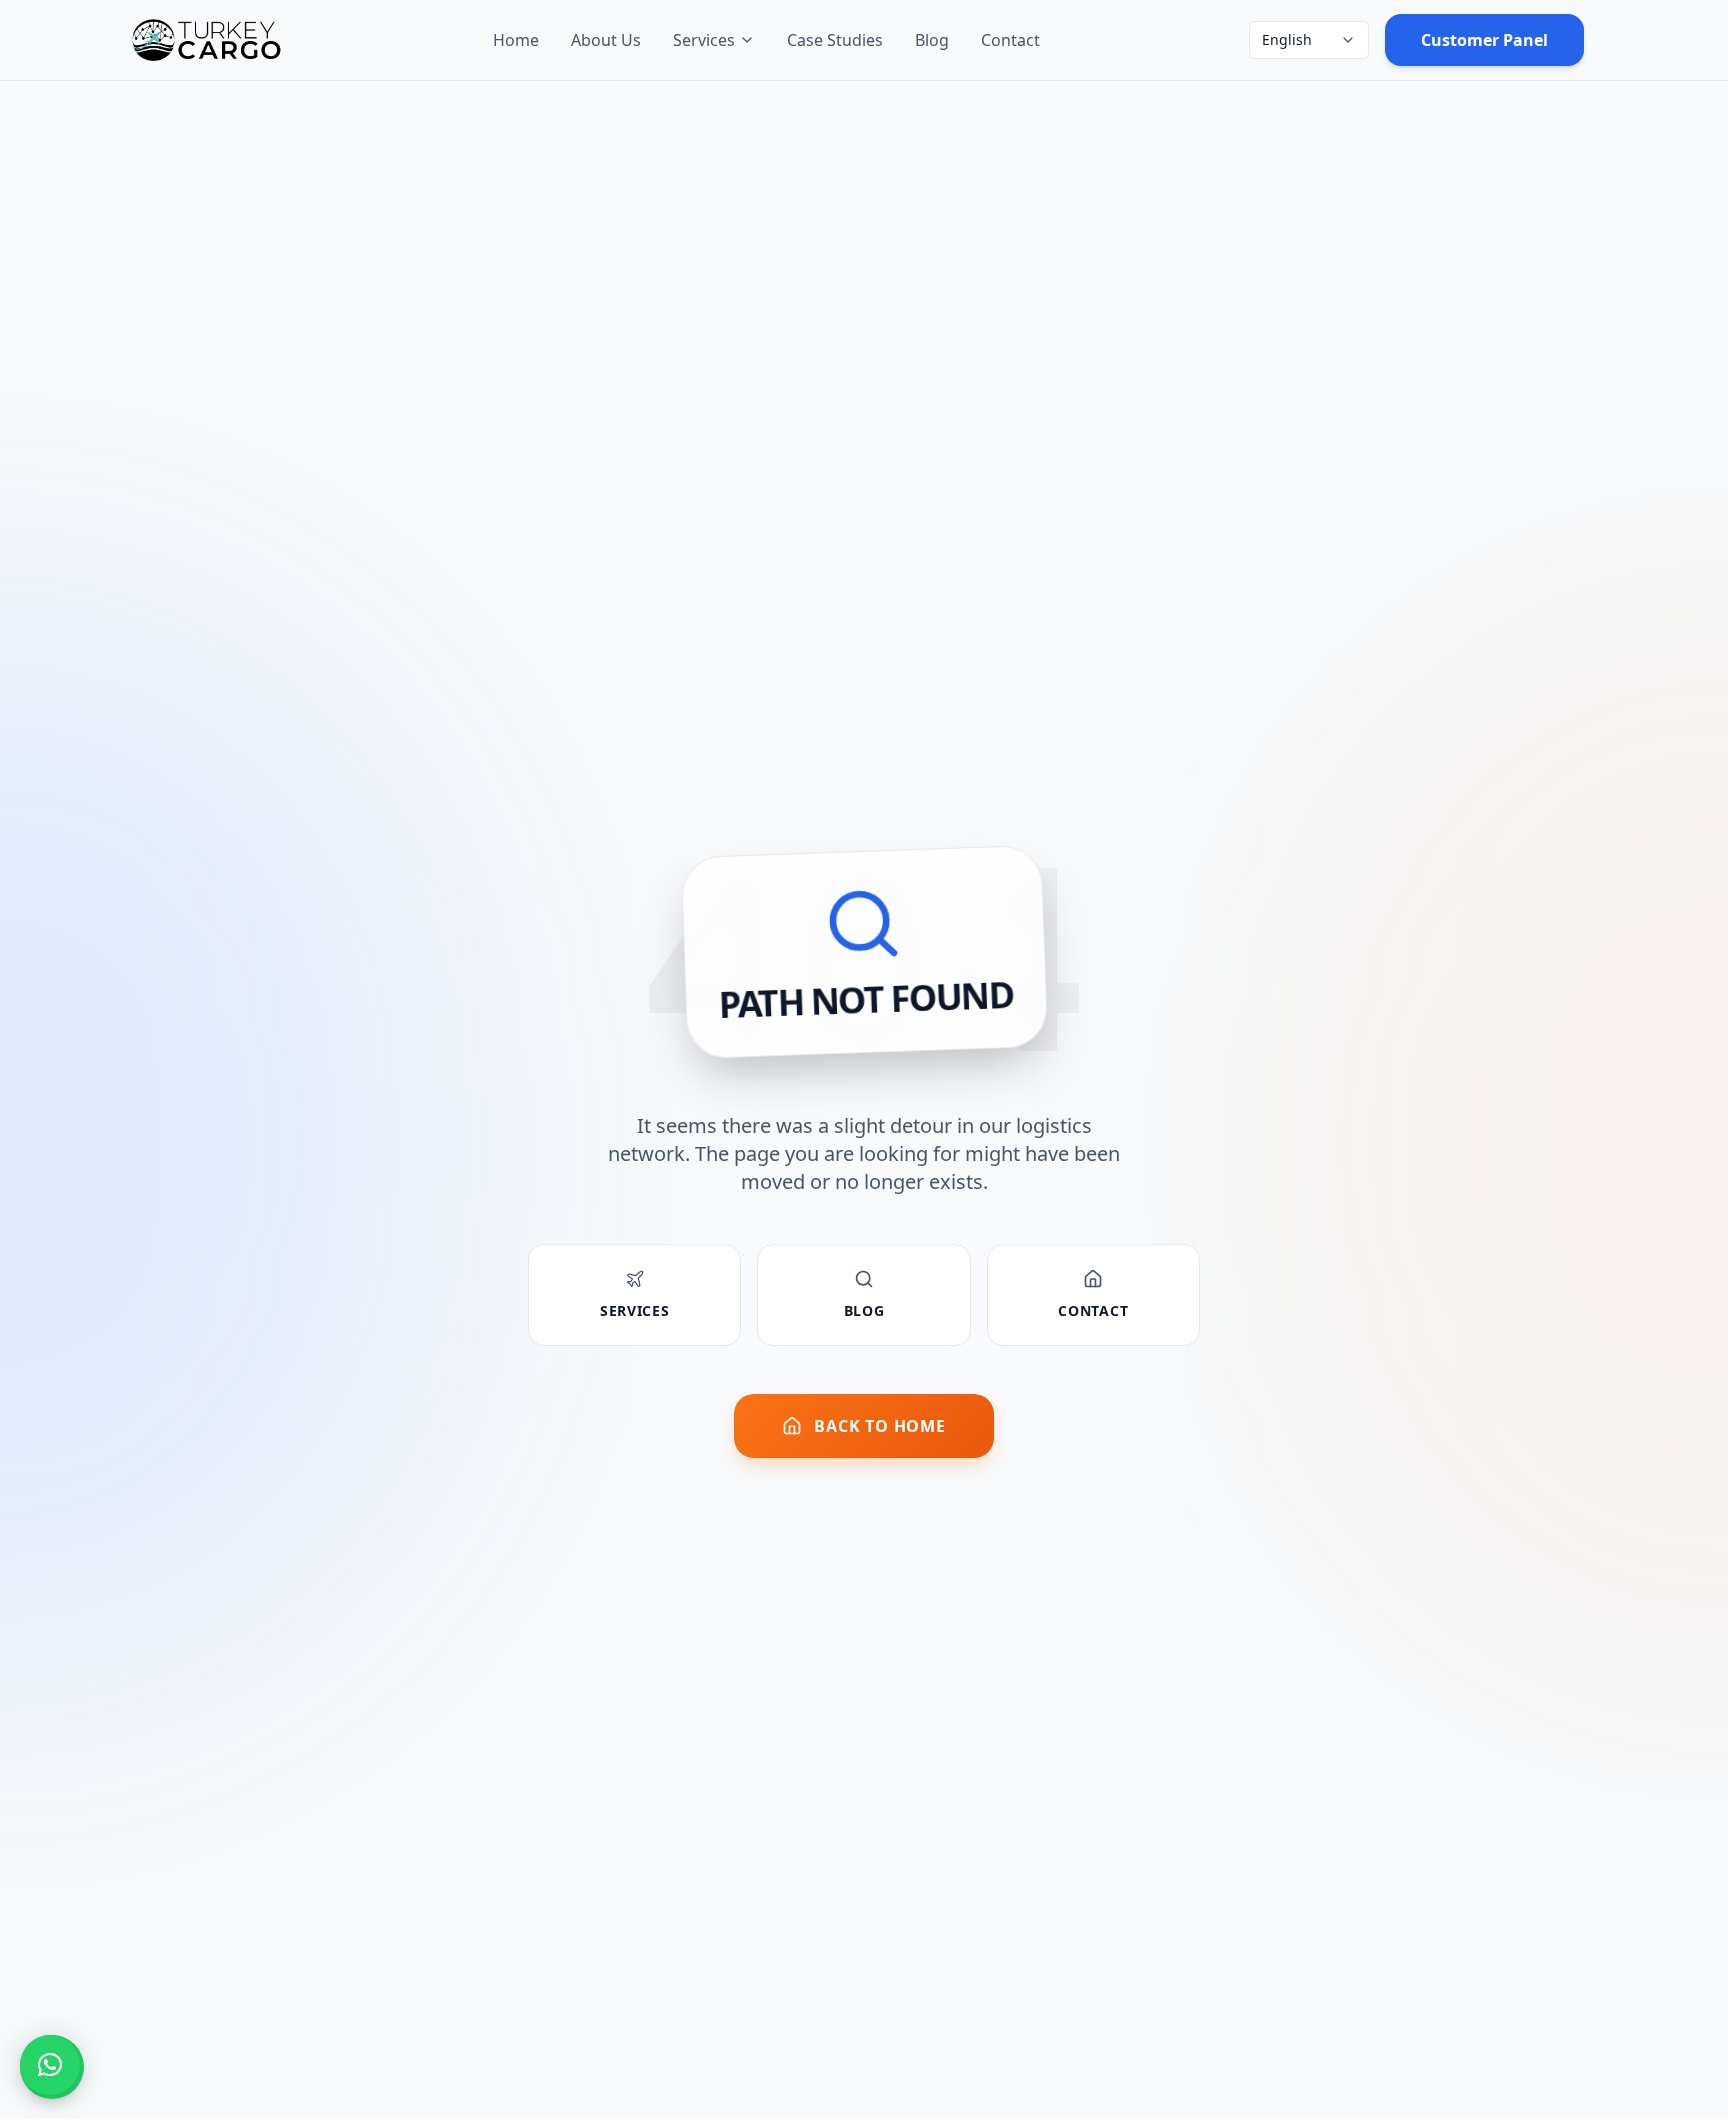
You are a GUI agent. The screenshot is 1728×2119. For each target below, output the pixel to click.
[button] (50, 2065)
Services (704, 40)
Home (516, 40)
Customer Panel (1484, 40)
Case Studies (835, 40)
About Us (606, 40)
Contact (1010, 40)
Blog (932, 40)
